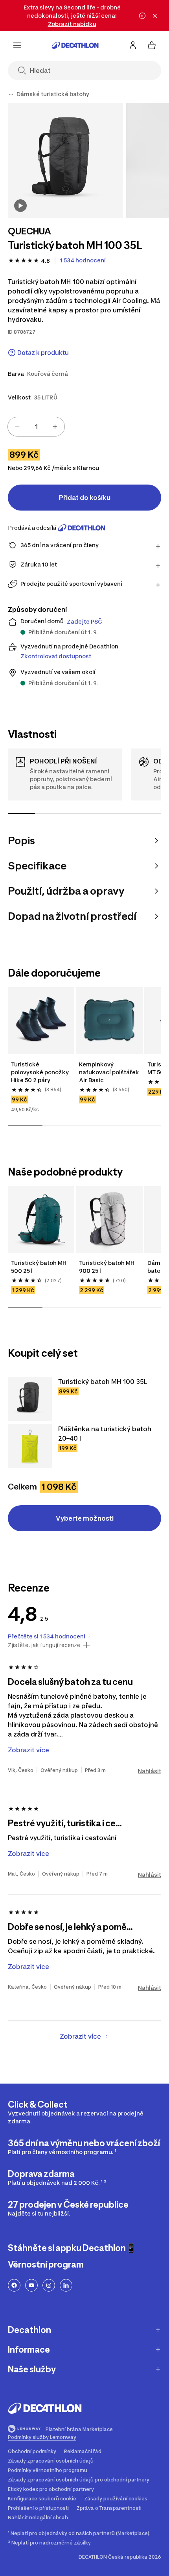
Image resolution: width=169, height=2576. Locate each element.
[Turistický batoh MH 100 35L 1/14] (65, 161)
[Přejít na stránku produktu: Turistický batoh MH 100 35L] (30, 1399)
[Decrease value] (17, 427)
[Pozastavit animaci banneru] (142, 16)
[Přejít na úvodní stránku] (75, 45)
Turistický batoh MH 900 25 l (107, 1267)
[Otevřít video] (20, 206)
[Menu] (17, 45)
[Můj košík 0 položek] (152, 45)
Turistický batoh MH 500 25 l (39, 1267)
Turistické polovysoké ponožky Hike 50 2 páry (40, 1072)
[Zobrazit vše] (11, 94)
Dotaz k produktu (43, 353)
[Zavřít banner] (155, 16)
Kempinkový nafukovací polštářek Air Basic (109, 1072)
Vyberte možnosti (85, 1518)
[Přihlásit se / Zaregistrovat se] (133, 45)
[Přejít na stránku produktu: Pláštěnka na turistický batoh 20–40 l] (30, 1446)
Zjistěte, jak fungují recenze (44, 1645)
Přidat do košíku (85, 498)
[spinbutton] (36, 427)
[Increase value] (55, 427)
